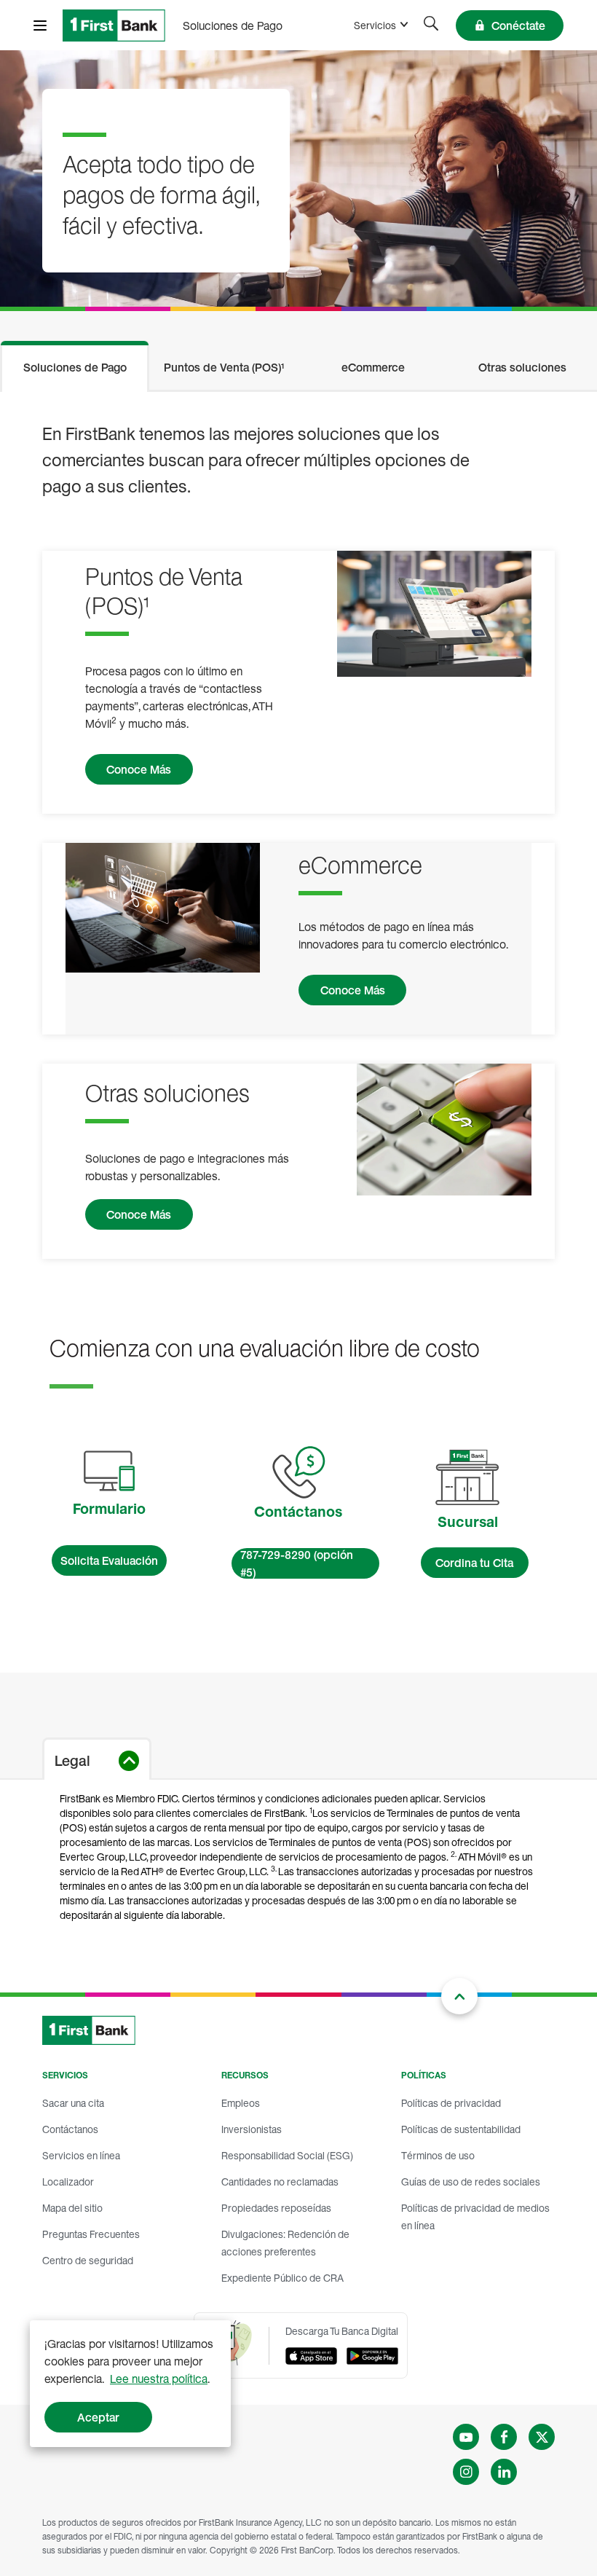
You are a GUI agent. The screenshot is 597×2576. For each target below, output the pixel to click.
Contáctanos (70, 2129)
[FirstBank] (114, 25)
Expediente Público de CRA (282, 2278)
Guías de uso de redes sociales (471, 2182)
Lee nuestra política (159, 2379)
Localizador (68, 2182)
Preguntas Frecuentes (91, 2234)
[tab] (75, 365)
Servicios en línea (81, 2155)
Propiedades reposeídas (276, 2208)
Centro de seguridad (88, 2260)
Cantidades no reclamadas (280, 2182)
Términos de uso (438, 2155)
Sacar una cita (73, 2103)
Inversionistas (252, 2129)
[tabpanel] (298, 835)
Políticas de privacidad (451, 2103)
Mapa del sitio (72, 2208)
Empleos (241, 2103)
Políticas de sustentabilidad (461, 2129)
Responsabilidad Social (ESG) (287, 2155)
